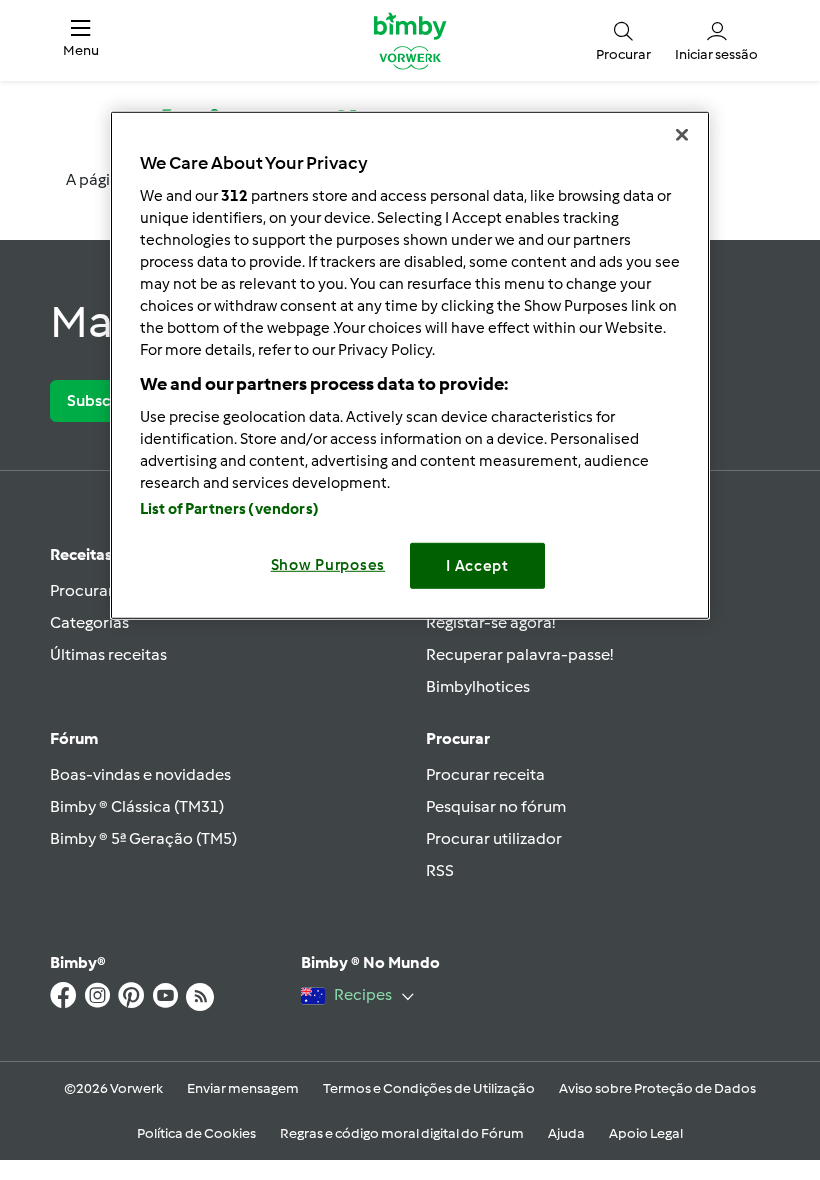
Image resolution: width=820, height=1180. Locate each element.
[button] (81, 41)
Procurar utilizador (494, 838)
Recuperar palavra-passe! (519, 654)
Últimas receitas (108, 654)
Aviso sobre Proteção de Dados (657, 1088)
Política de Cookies (196, 1133)
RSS (440, 870)
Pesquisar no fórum (496, 806)
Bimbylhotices (478, 686)
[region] (410, 365)
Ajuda (566, 1133)
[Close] (682, 135)
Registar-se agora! (490, 622)
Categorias (89, 622)
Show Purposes (328, 565)
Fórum (74, 738)
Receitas (81, 554)
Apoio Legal (646, 1133)
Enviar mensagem (243, 1088)
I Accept (477, 566)
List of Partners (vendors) (229, 509)
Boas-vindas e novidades (140, 774)
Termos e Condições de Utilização (429, 1088)
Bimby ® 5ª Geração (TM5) (143, 838)
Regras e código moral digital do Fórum (402, 1133)
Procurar (458, 738)
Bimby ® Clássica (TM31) (137, 806)
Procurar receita (485, 774)
